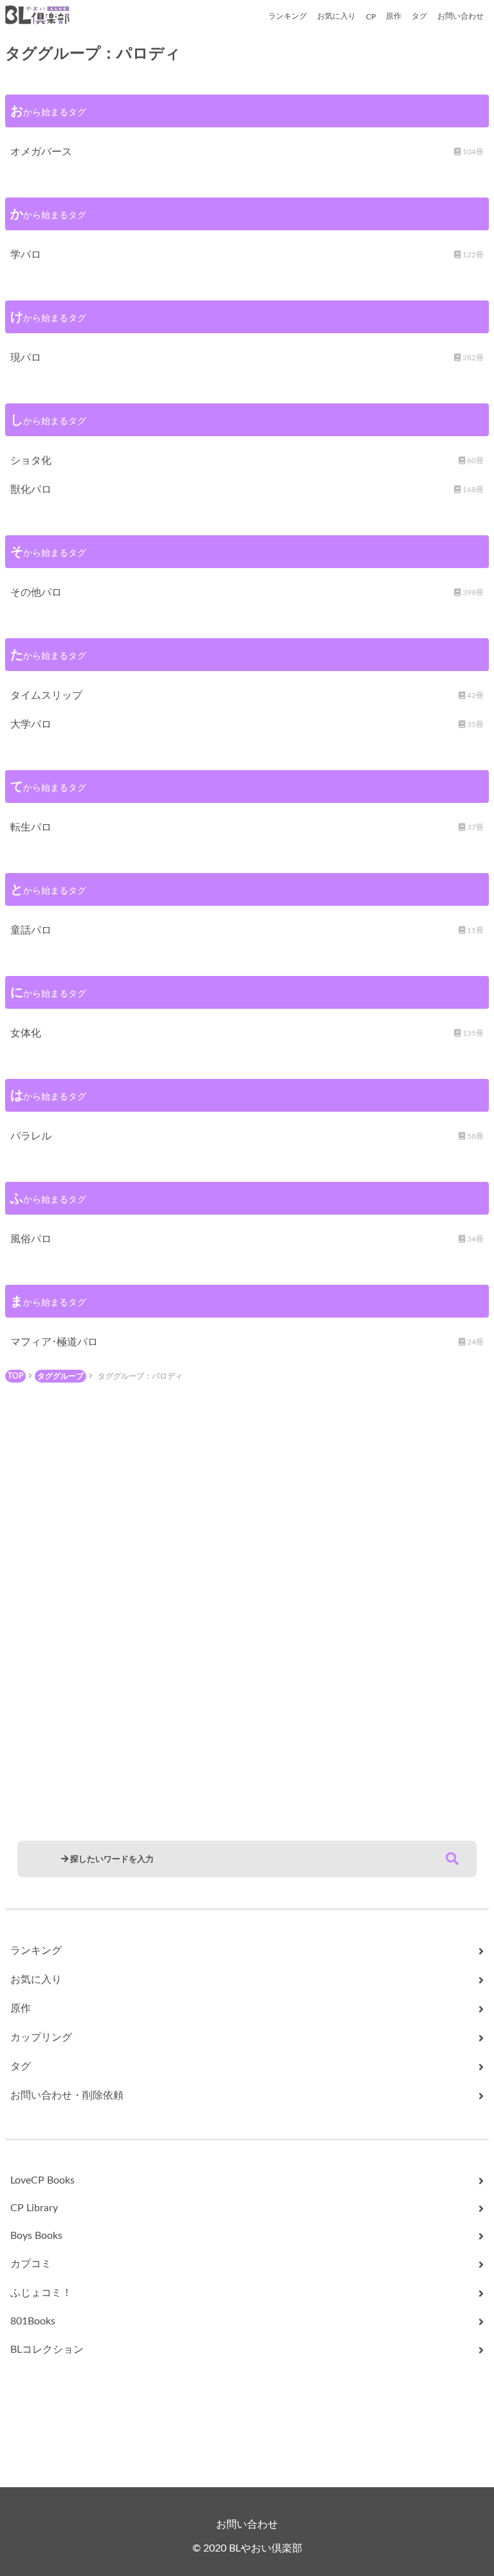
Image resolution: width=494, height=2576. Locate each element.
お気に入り (336, 16)
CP (371, 17)
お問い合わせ (461, 16)
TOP (15, 1376)
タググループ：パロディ (140, 1376)
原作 (394, 16)
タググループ (60, 1376)
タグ (419, 16)
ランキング (288, 16)
